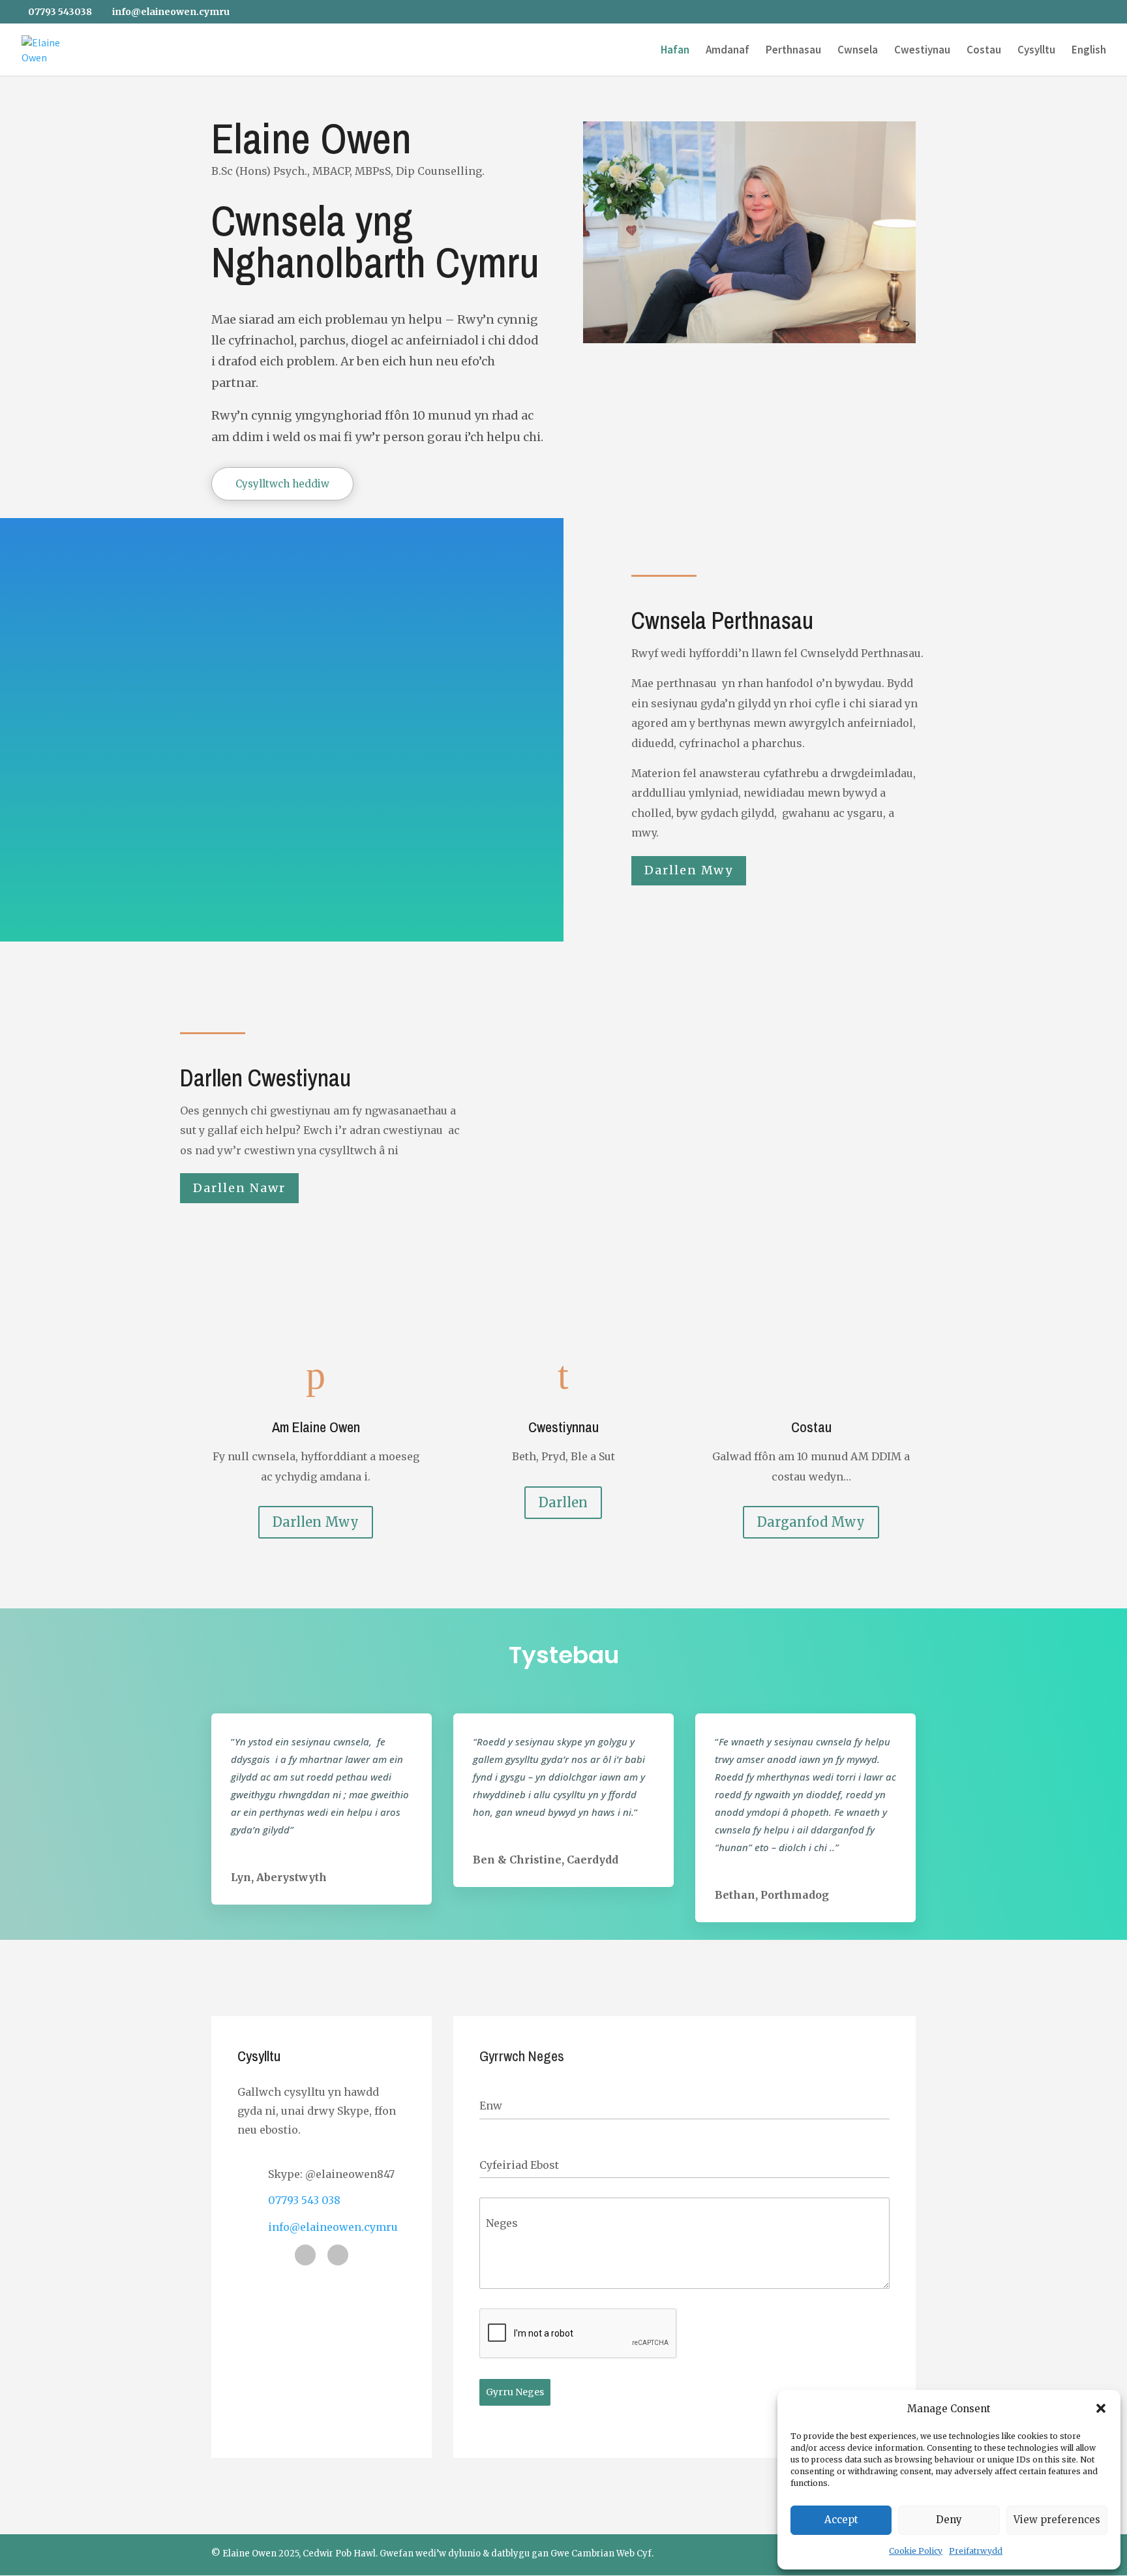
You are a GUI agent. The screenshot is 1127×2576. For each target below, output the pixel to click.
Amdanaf (728, 51)
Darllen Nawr (239, 1188)
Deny (949, 2520)
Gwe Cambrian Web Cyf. (602, 2553)
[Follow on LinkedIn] (338, 2255)
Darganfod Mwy (811, 1522)
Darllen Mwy (689, 870)
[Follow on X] (305, 2255)
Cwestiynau (922, 51)
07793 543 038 (304, 2200)
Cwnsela (858, 51)
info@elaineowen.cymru (333, 2227)
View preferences (1057, 2520)
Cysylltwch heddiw (282, 484)
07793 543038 (60, 12)
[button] (1101, 2408)
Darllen (563, 1502)
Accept (841, 2520)
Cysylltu (1036, 51)
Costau (984, 51)
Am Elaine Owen (316, 1427)
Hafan (675, 51)
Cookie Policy (916, 2551)
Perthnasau (793, 51)
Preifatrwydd (976, 2551)
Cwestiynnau (563, 1427)
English (1089, 51)
